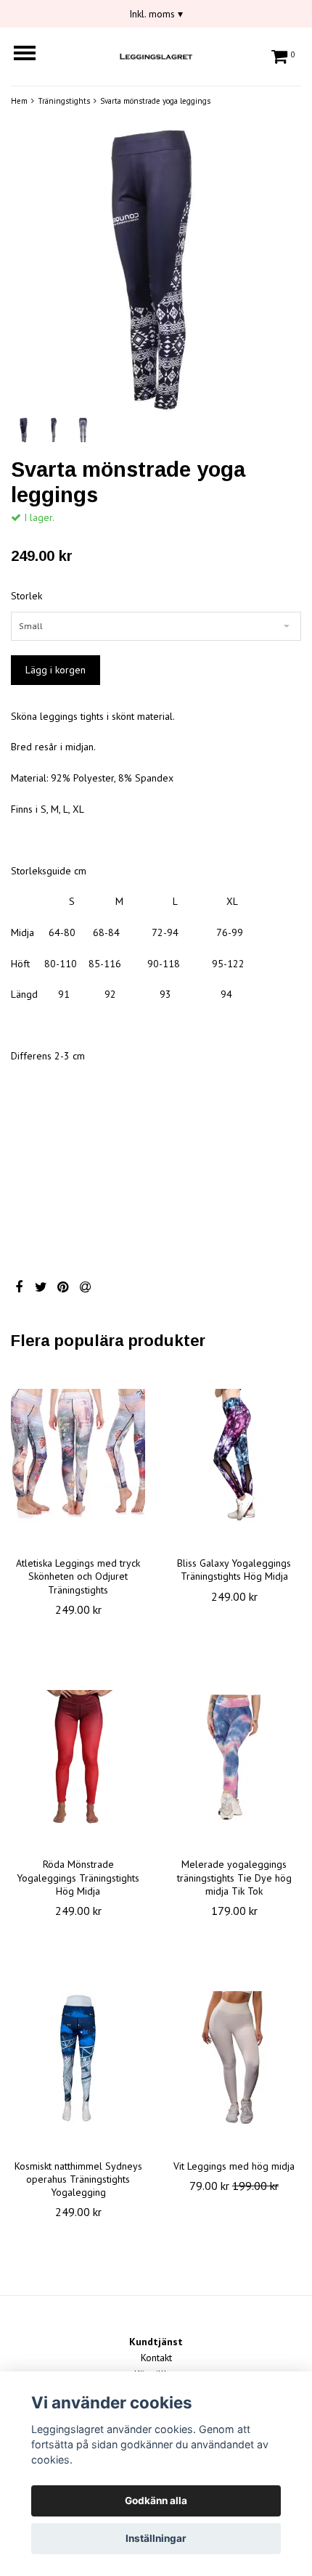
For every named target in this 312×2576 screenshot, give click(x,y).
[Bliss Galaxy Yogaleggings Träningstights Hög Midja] (234, 1456)
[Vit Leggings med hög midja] (234, 2059)
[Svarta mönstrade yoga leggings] (156, 268)
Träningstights (64, 101)
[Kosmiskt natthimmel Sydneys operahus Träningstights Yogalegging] (78, 2059)
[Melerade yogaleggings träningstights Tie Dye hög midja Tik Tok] (234, 1757)
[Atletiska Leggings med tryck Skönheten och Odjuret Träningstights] (78, 1456)
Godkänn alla (156, 2501)
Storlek (26, 596)
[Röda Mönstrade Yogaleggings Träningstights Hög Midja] (78, 1757)
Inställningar (156, 2538)
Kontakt (156, 2358)
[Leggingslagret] (156, 54)
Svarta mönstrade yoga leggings (155, 101)
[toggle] (32, 55)
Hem (19, 101)
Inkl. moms (156, 14)
